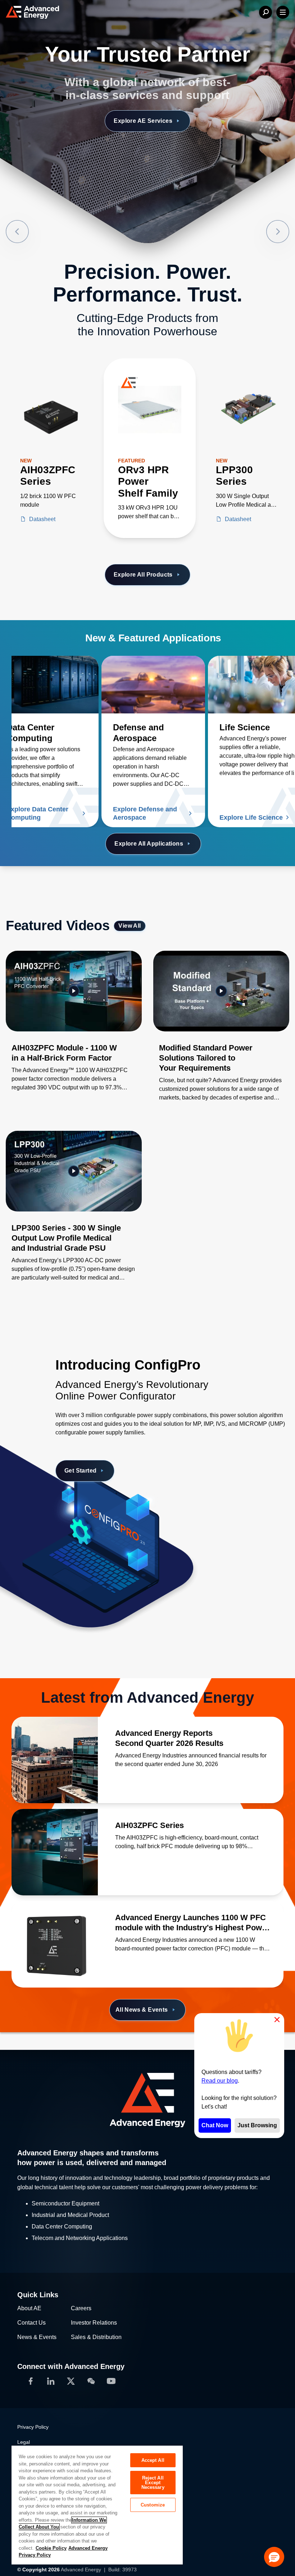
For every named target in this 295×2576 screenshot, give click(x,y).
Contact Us (31, 2323)
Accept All (153, 2460)
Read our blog (220, 2081)
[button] (274, 2557)
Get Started (80, 1471)
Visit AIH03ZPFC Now (143, 121)
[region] (97, 2505)
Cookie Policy (51, 2548)
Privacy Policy (33, 2427)
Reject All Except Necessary (153, 2483)
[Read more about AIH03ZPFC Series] (55, 1852)
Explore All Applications (149, 844)
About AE (29, 2308)
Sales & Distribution (96, 2337)
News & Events (37, 2337)
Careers (81, 2308)
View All (130, 926)
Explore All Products (143, 575)
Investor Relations (94, 2323)
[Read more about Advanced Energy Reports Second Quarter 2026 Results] (55, 1760)
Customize (153, 2505)
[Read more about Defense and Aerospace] (153, 685)
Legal (24, 2442)
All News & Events (142, 2010)
